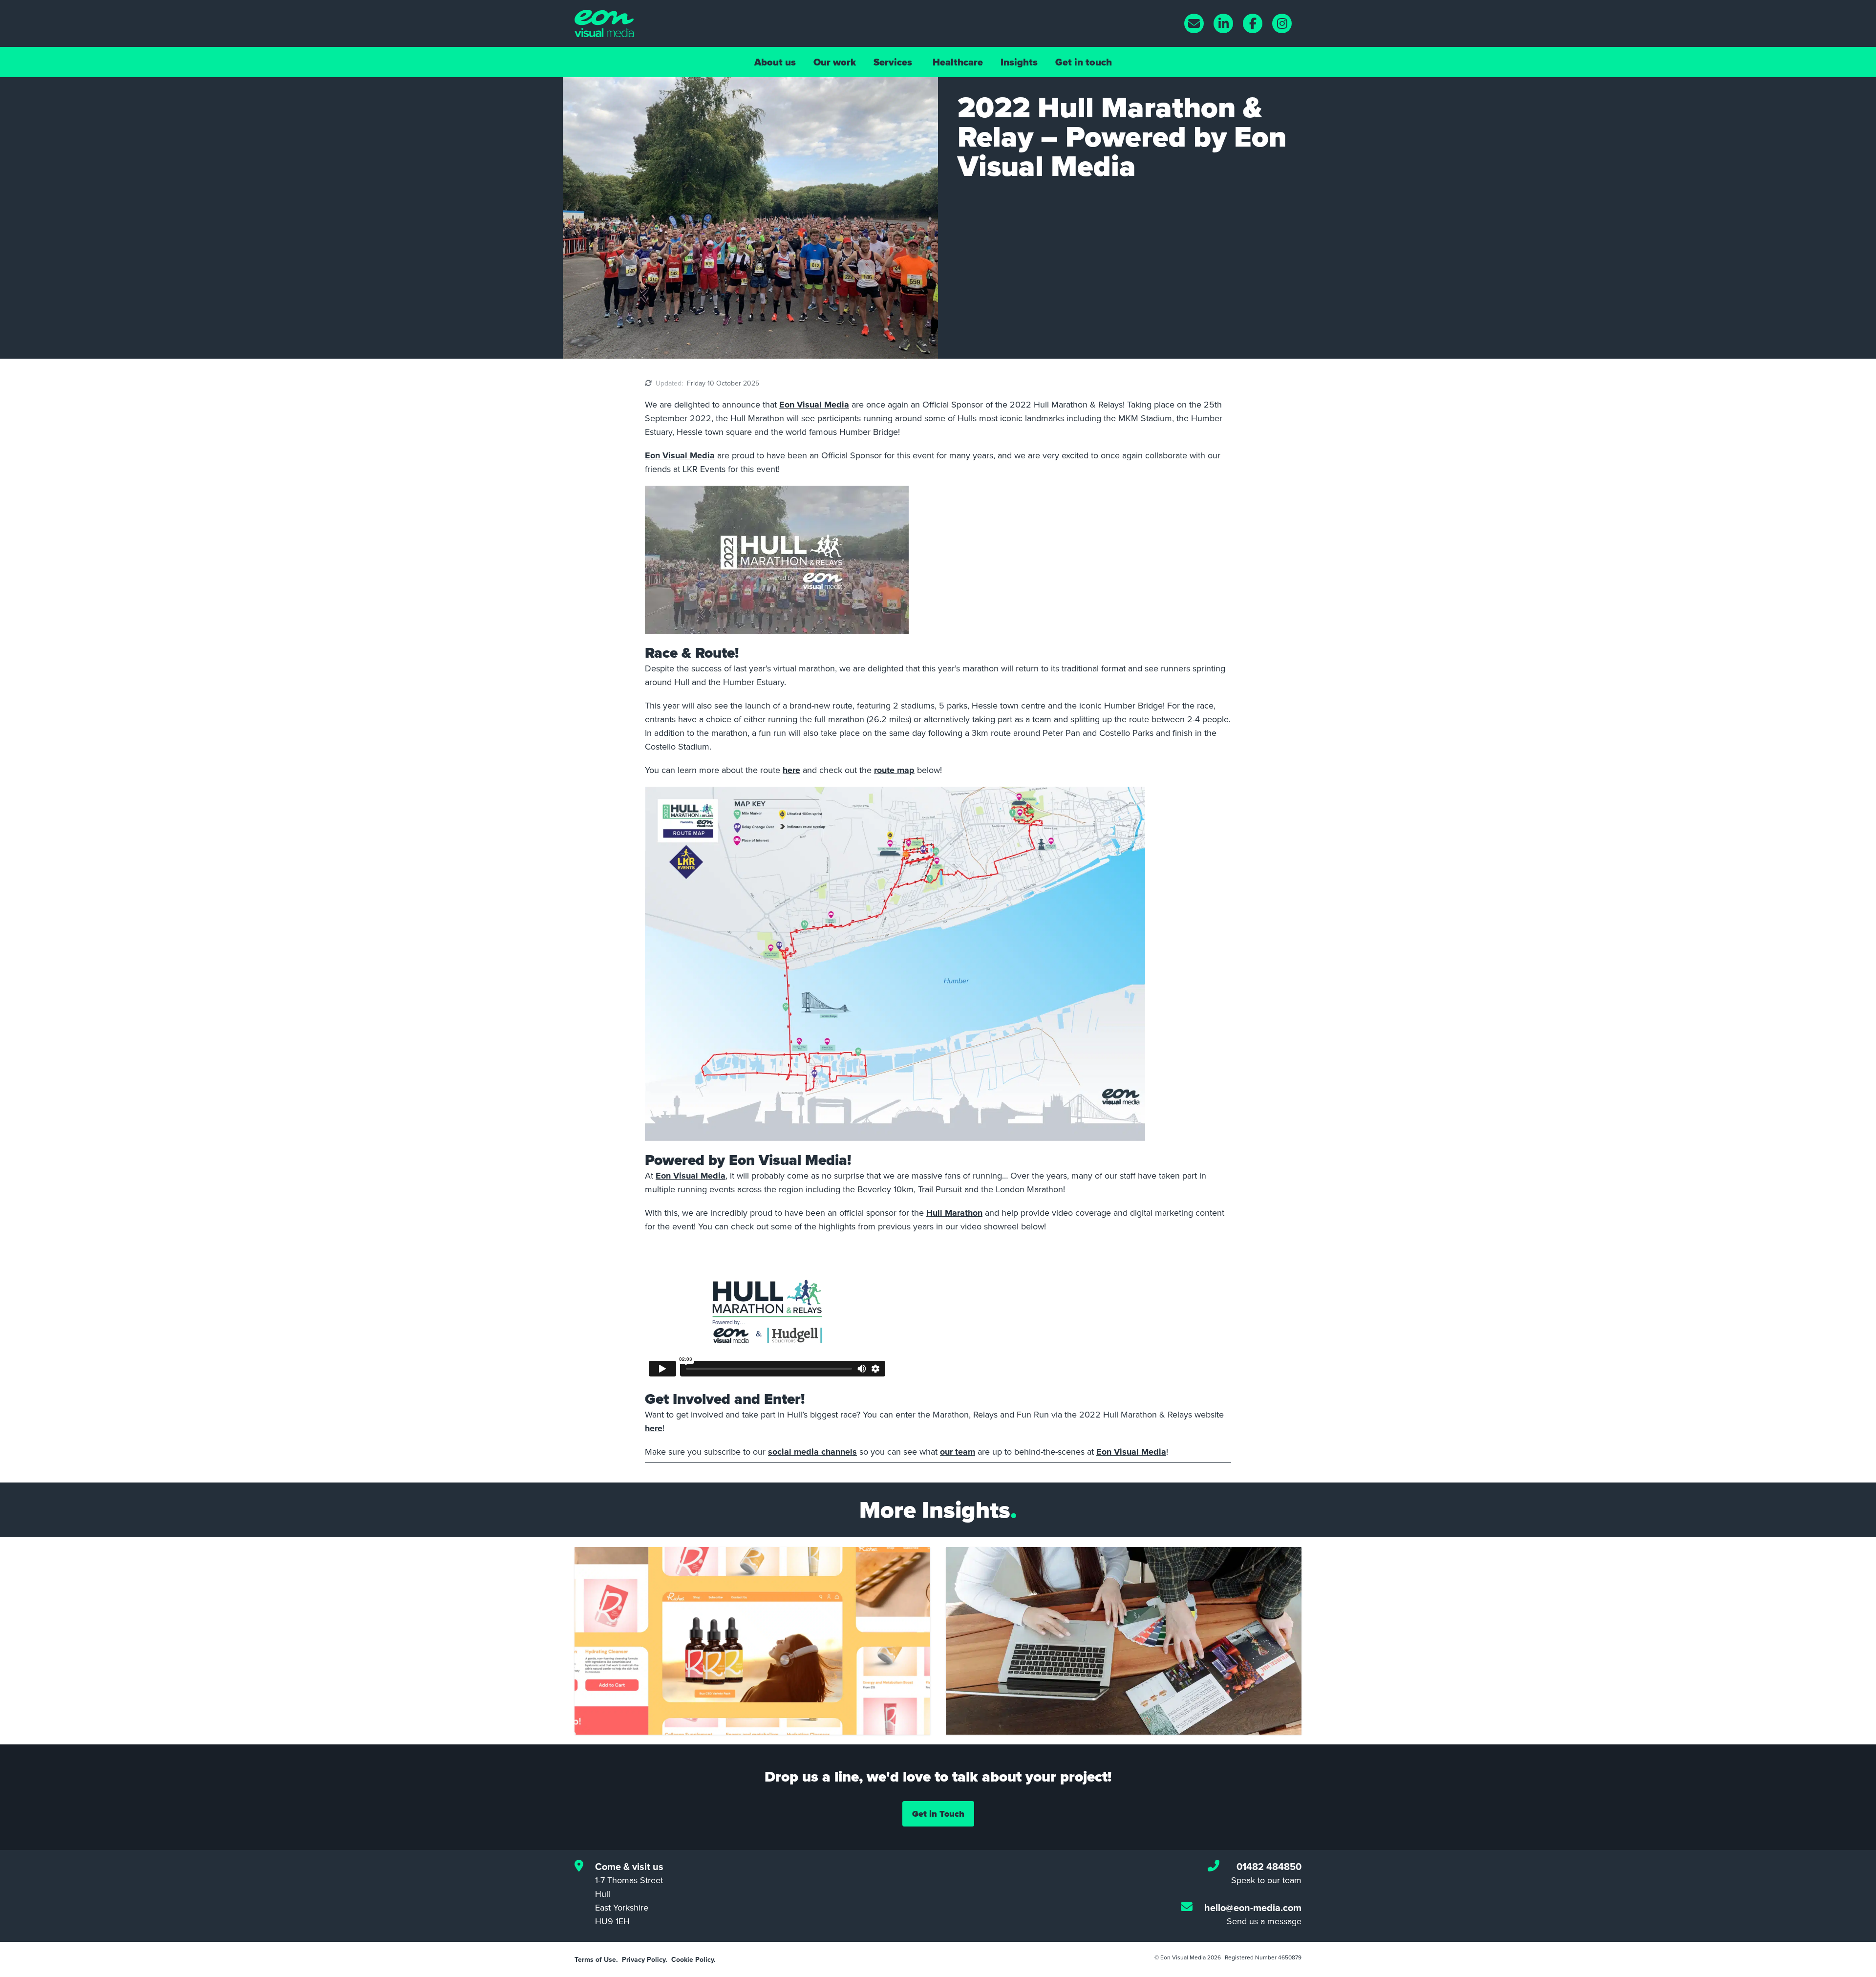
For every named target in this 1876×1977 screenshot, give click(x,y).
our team (958, 1452)
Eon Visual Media (814, 405)
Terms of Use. (596, 1959)
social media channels (812, 1452)
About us (775, 62)
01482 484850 (1269, 1866)
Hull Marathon (954, 1213)
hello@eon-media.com (1253, 1907)
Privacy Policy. (645, 1959)
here (791, 770)
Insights (1019, 62)
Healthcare (958, 62)
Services (893, 62)
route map (894, 770)
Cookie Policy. (693, 1959)
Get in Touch (938, 1814)
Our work (835, 62)
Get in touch (1084, 62)
